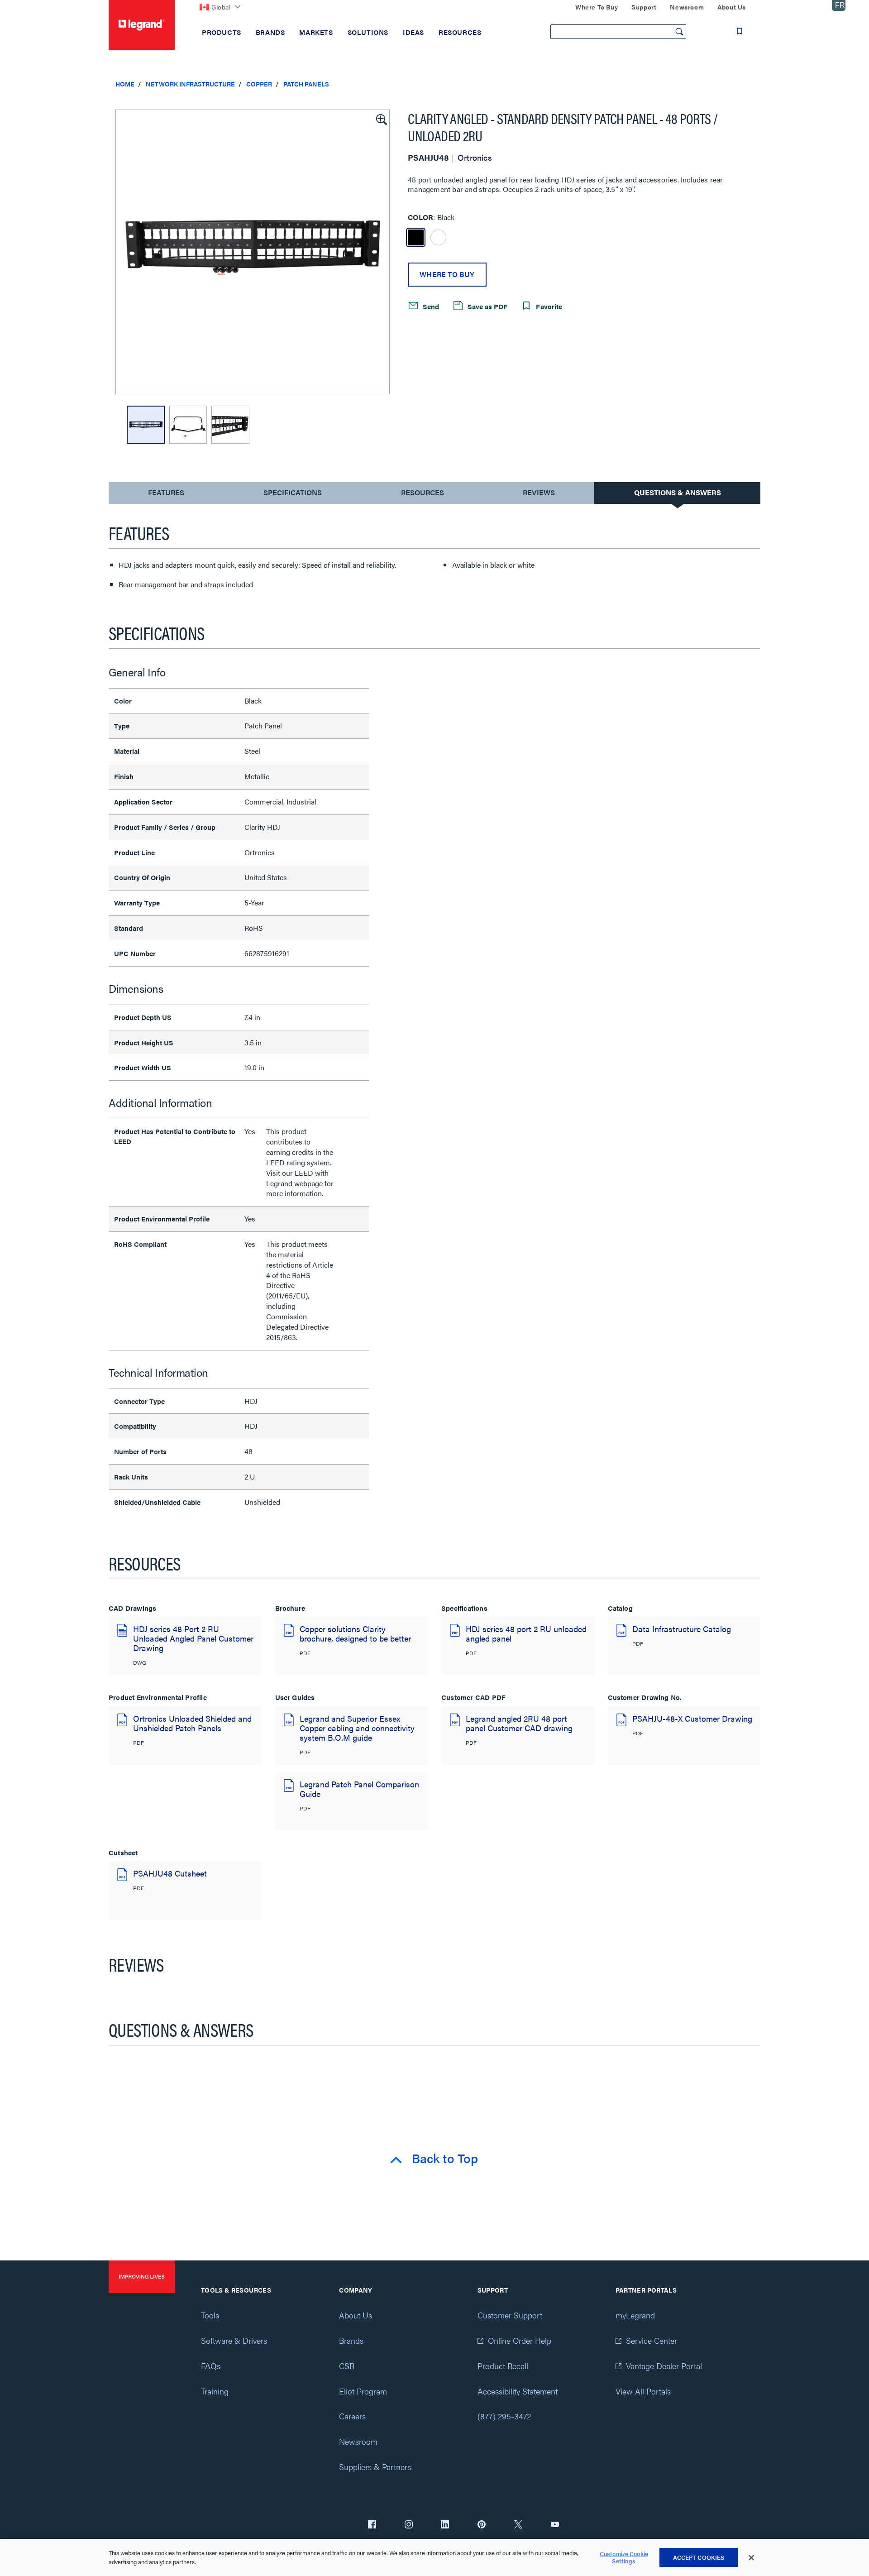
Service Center (652, 2340)
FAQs (211, 2366)
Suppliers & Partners (375, 2467)
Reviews (539, 492)
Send (430, 306)
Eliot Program (363, 2391)
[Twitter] (518, 2525)
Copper (259, 84)
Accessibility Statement (518, 2391)
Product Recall (503, 2366)
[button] (381, 119)
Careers (352, 2416)
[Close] (751, 2558)
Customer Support (510, 2315)
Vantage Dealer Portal (664, 2366)
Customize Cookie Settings (624, 2558)
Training (215, 2391)
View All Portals (643, 2391)
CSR (347, 2366)
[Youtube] (555, 2525)
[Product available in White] (438, 237)
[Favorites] (740, 31)
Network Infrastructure (190, 84)
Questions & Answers (678, 492)
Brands (351, 2340)
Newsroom (358, 2441)
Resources (423, 492)
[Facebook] (372, 2525)
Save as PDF (487, 306)
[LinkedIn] (445, 2525)
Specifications (293, 492)
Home (125, 84)
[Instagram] (409, 2525)
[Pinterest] (482, 2525)
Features (166, 495)
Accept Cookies (699, 2557)
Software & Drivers (234, 2340)
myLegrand (635, 2315)
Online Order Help (520, 2340)
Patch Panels (306, 84)
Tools (210, 2315)
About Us (356, 2315)
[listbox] (253, 252)
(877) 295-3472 (504, 2416)
